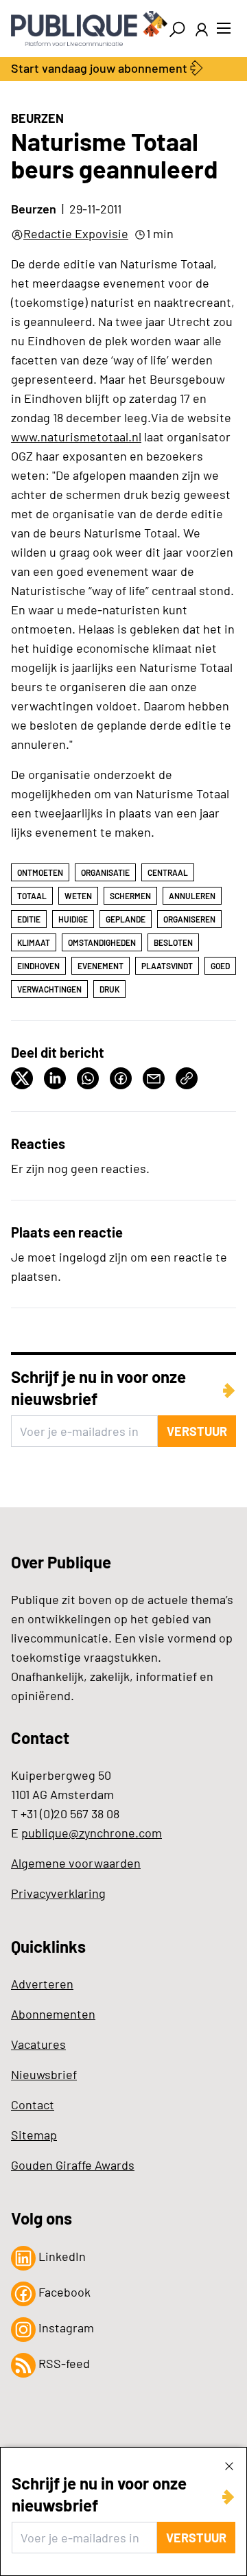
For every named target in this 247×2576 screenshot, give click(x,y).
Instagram (65, 2328)
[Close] (229, 2465)
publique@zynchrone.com (92, 1833)
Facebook (63, 2292)
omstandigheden (102, 942)
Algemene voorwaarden (76, 1863)
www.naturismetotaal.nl (76, 437)
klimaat (34, 942)
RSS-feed (63, 2363)
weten (78, 896)
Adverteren (42, 1984)
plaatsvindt (167, 966)
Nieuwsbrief (44, 2074)
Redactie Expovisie (76, 233)
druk (109, 989)
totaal (32, 896)
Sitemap (34, 2135)
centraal (168, 872)
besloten (173, 942)
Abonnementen (53, 2014)
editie (29, 919)
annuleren (192, 896)
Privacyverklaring (58, 1893)
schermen (130, 896)
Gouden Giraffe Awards (73, 2165)
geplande (126, 919)
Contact (33, 2104)
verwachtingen (49, 989)
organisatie (105, 872)
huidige (73, 919)
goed (220, 966)
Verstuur (196, 2538)
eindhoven (38, 966)
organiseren (189, 919)
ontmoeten (40, 872)
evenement (101, 966)
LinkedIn (61, 2256)
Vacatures (38, 2044)
